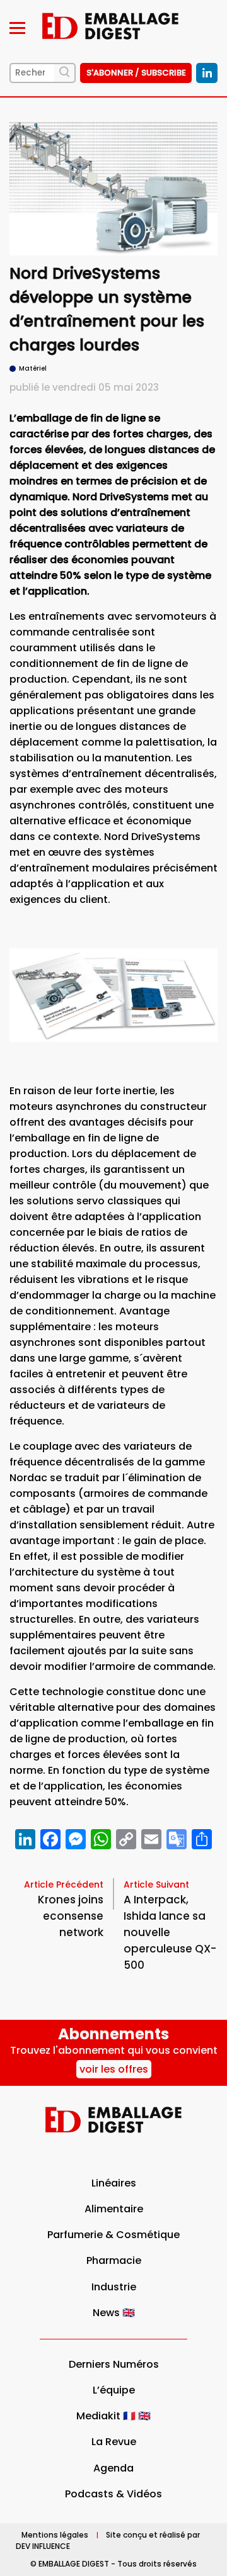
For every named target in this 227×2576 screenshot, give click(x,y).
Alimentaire (114, 2209)
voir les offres (114, 2069)
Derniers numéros (114, 2364)
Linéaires (114, 2183)
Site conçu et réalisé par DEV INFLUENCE (108, 2540)
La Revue (114, 2442)
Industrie (114, 2287)
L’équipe (114, 2390)
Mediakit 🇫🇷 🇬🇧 (113, 2416)
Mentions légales (55, 2535)
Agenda (113, 2468)
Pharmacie (114, 2260)
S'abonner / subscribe (136, 73)
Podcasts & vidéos (113, 2494)
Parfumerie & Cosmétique (113, 2235)
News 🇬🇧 (114, 2313)
